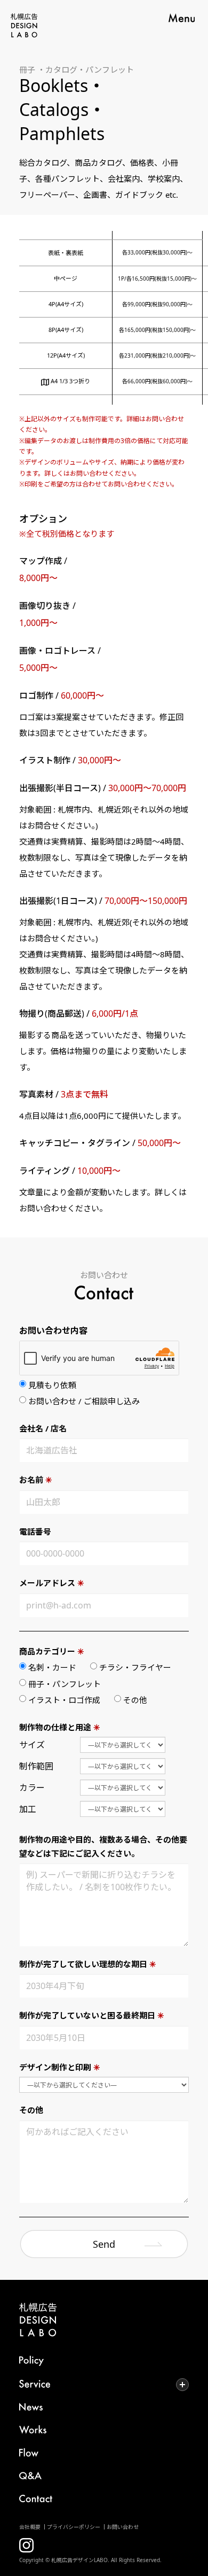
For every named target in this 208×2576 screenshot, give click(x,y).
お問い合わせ (123, 2527)
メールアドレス (52, 1583)
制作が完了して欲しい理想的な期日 (88, 1964)
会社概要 (30, 2527)
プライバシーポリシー (74, 2527)
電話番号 (35, 1531)
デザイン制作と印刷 (60, 2067)
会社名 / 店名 (43, 1428)
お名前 (36, 1480)
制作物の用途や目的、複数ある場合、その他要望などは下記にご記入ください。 (103, 1846)
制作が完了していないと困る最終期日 (92, 2015)
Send (104, 2244)
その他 (31, 2110)
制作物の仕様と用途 (60, 1727)
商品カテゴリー (52, 1651)
